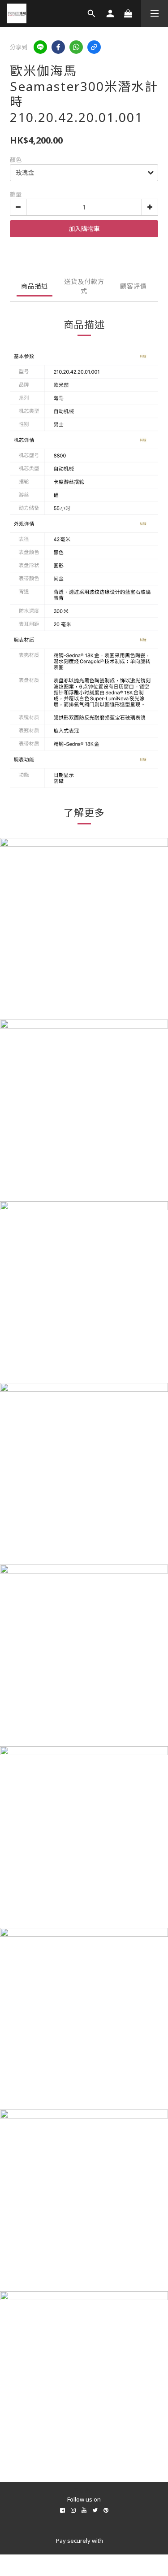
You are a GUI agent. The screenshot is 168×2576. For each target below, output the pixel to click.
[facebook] (58, 47)
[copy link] (94, 47)
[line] (40, 47)
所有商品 (84, 2491)
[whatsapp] (76, 47)
